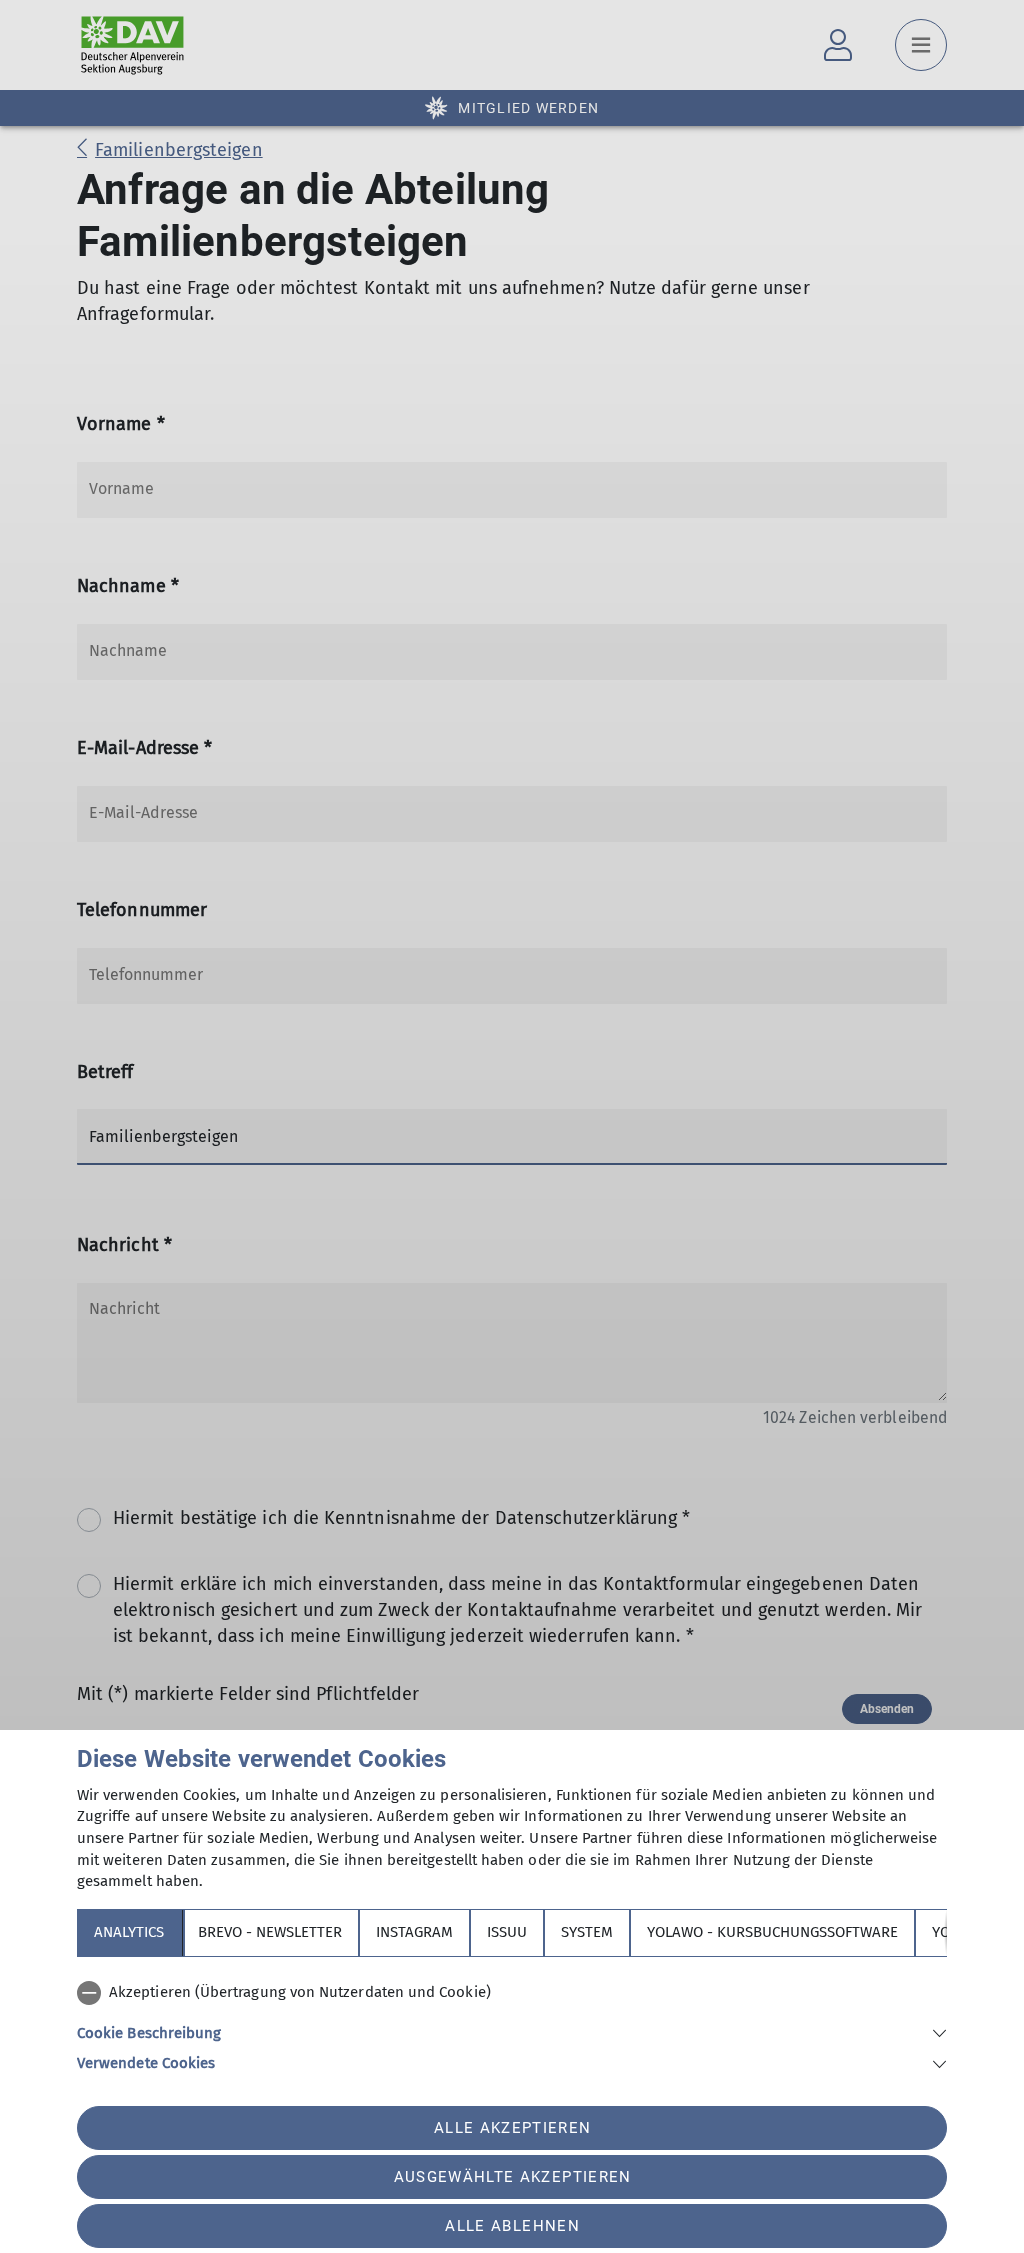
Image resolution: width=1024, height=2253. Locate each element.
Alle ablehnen (512, 2226)
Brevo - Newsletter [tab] (270, 1932)
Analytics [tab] (129, 1932)
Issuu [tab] (507, 1932)
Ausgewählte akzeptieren (513, 2177)
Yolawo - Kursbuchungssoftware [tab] (772, 1932)
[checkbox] (512, 1993)
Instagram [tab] (414, 1932)
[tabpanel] (512, 2024)
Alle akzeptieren (512, 2128)
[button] (512, 2031)
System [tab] (587, 1932)
